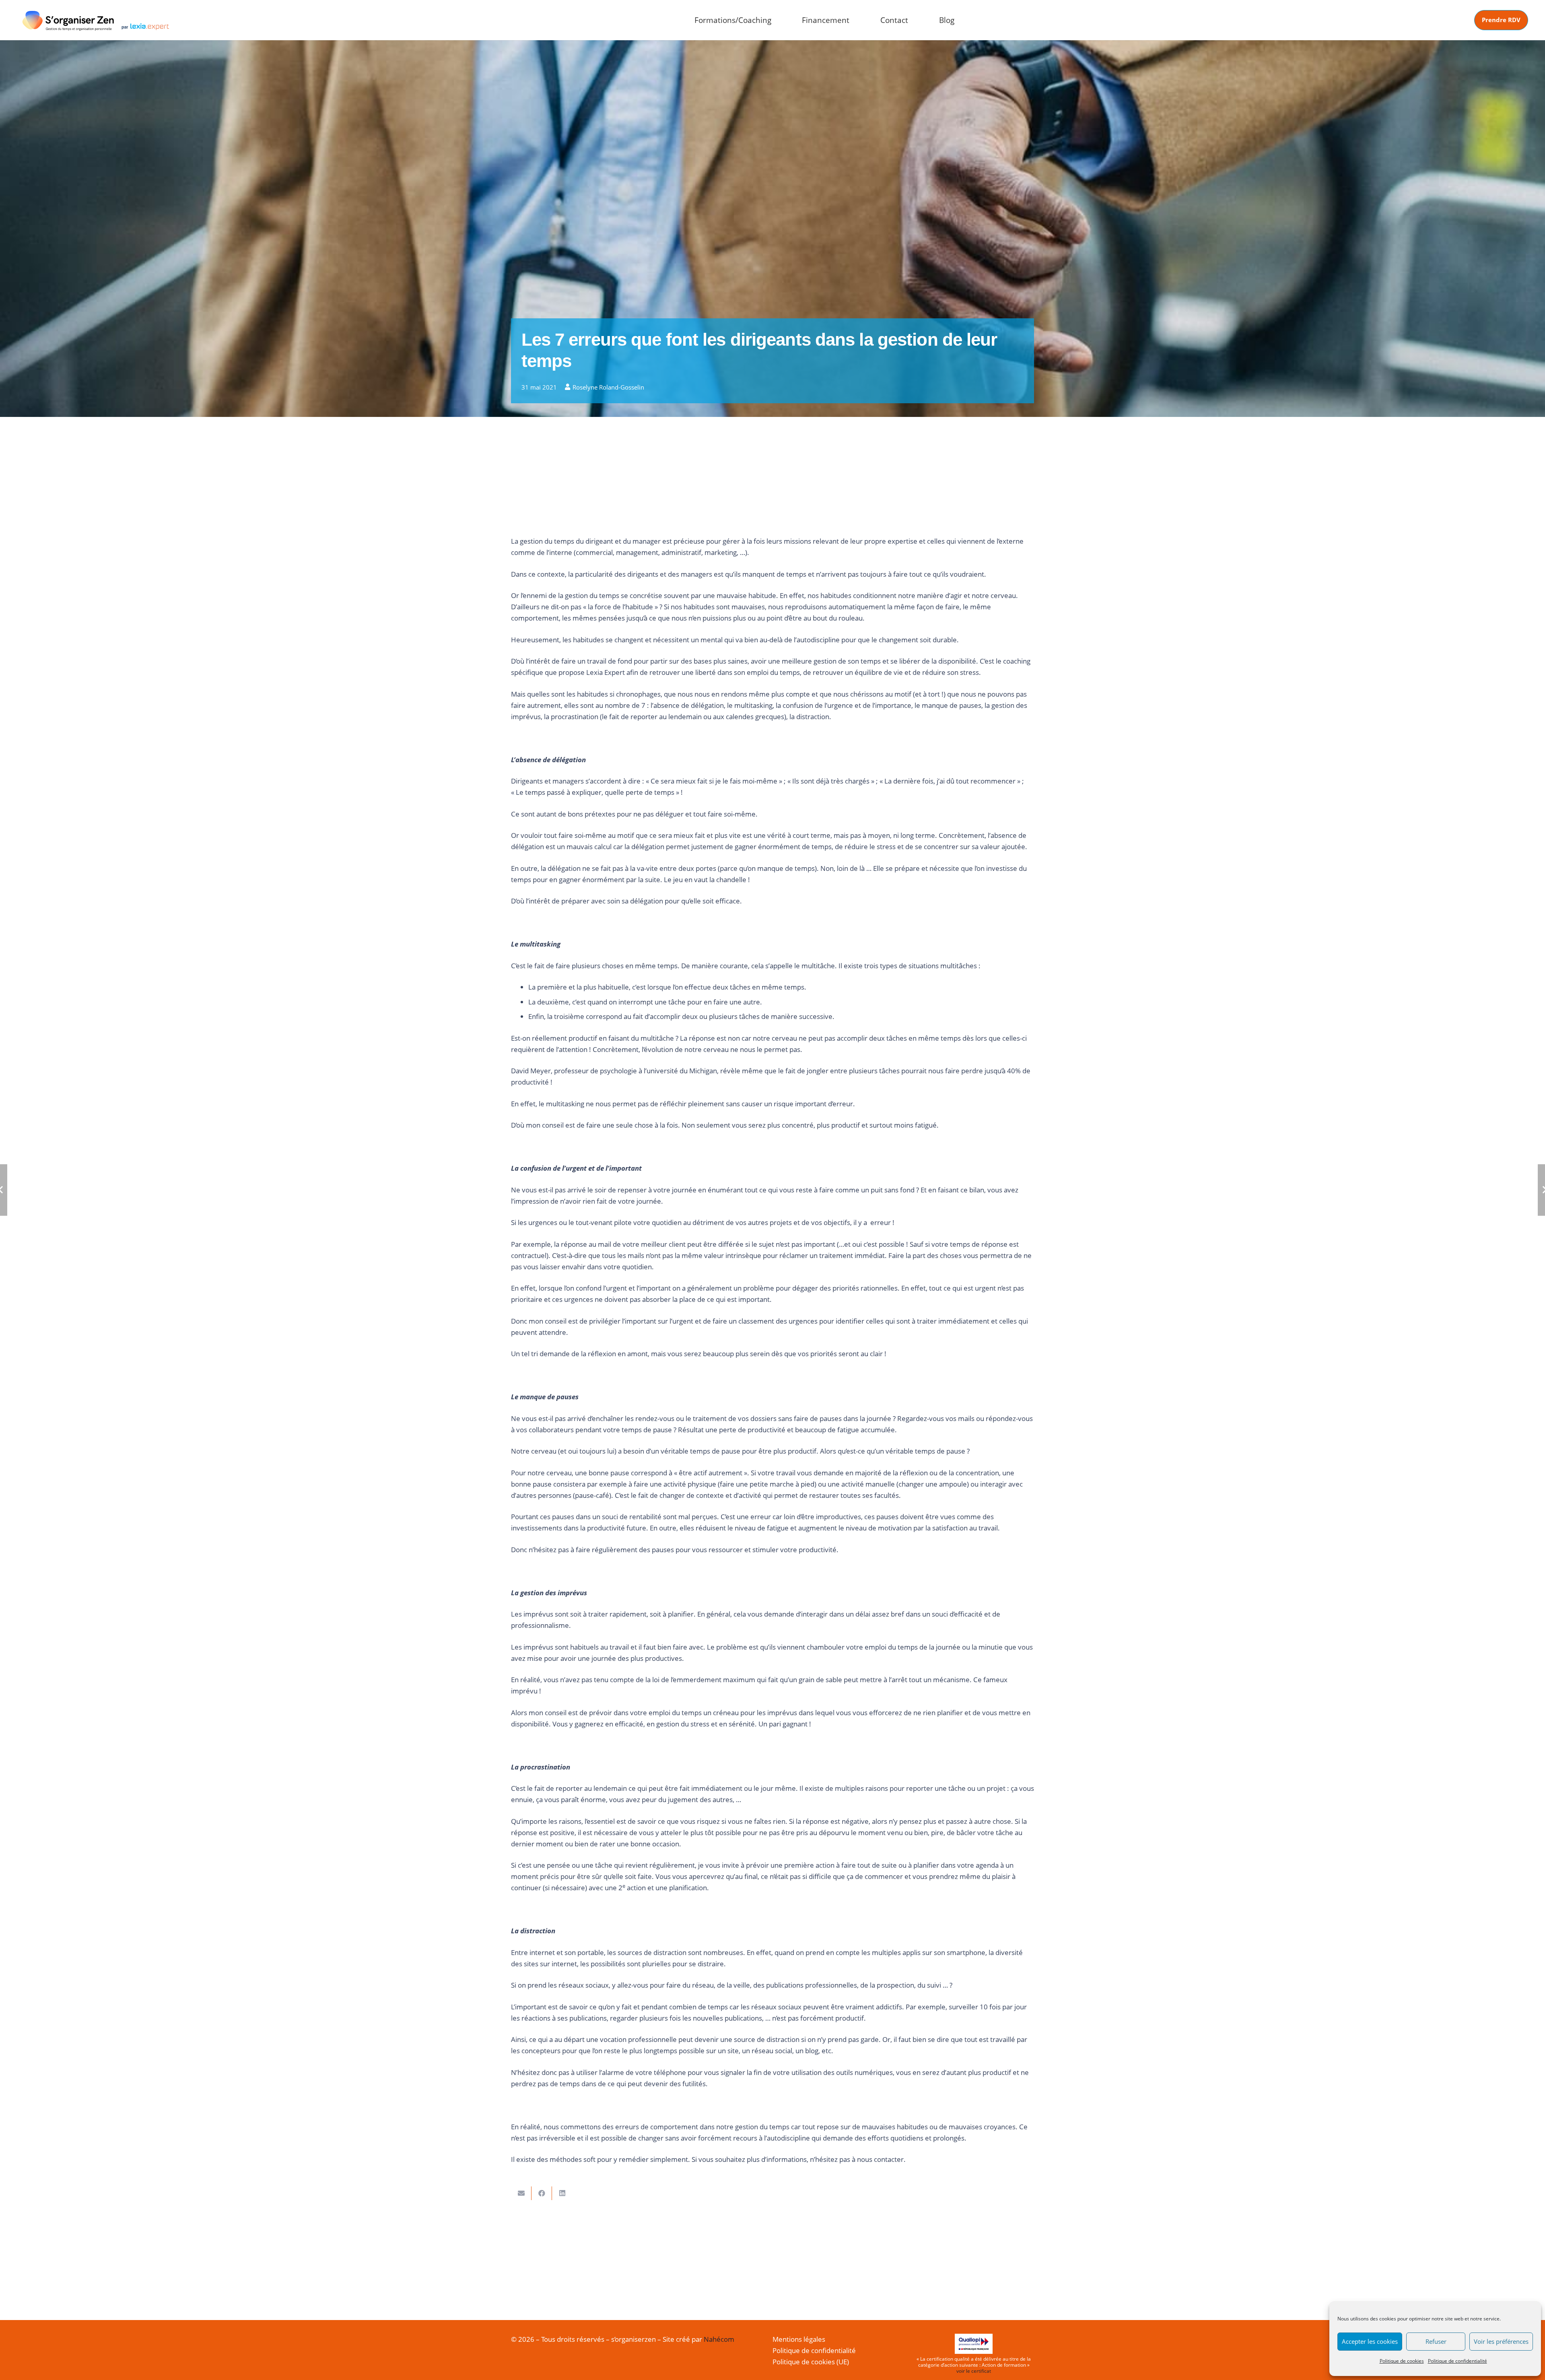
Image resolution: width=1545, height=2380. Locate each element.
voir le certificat (974, 2371)
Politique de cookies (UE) (811, 2362)
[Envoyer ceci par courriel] (521, 2193)
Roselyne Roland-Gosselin (608, 387)
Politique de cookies (1402, 2361)
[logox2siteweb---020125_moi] (96, 20)
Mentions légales (799, 2339)
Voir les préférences (1501, 2341)
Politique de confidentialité (1457, 2361)
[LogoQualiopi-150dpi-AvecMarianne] (974, 2344)
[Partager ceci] (542, 2193)
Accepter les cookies (1370, 2341)
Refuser (1436, 2341)
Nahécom (719, 2339)
